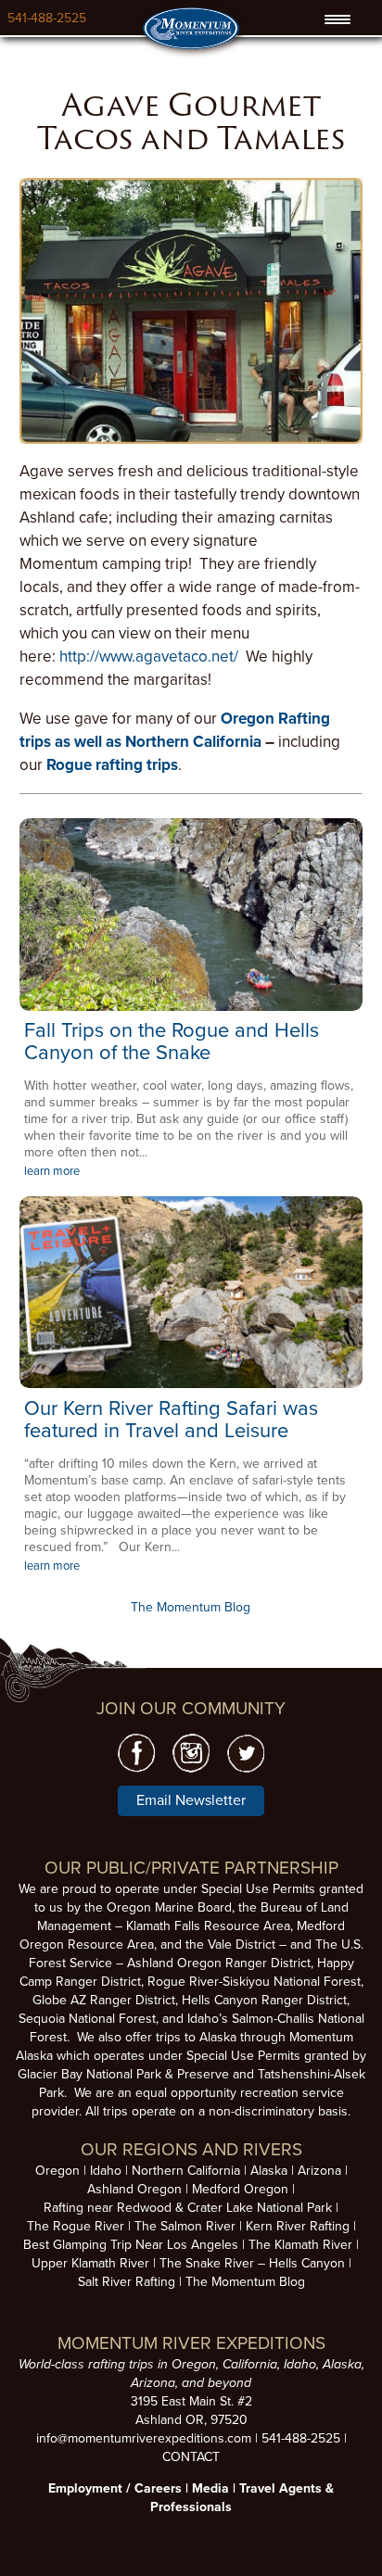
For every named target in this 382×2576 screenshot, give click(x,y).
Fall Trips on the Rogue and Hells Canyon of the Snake (172, 1042)
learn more (52, 1171)
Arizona (319, 2171)
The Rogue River (76, 2226)
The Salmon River (185, 2226)
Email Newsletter (191, 1800)
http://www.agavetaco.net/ (149, 657)
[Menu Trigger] (337, 19)
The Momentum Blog (191, 1607)
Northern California (186, 2171)
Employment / (91, 2488)
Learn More (191, 915)
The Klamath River (300, 2245)
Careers (158, 2488)
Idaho (106, 2171)
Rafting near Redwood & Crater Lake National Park (188, 2208)
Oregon (57, 2171)
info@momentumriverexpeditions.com (144, 2438)
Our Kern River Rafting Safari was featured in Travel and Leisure (171, 1420)
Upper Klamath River (90, 2263)
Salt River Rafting (127, 2282)
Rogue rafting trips (112, 765)
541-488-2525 (47, 18)
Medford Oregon (240, 2189)
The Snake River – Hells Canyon (252, 2263)
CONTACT (191, 2457)
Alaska (269, 2171)
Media (210, 2488)
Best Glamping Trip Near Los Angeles (131, 2245)
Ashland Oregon (134, 2189)
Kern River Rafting (298, 2226)
